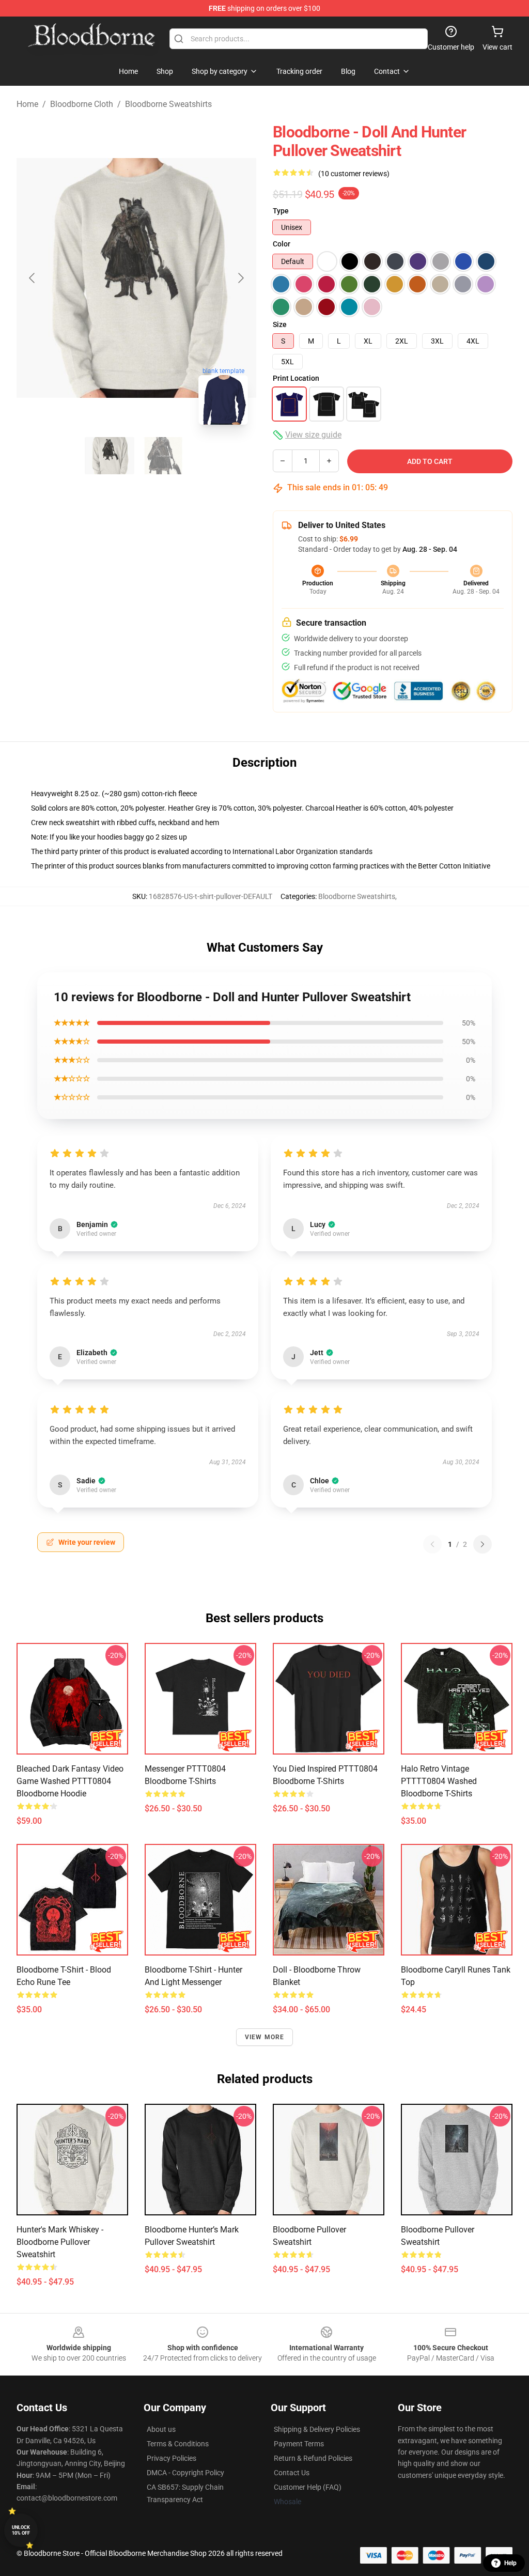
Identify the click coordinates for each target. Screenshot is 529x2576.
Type (281, 211)
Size (280, 324)
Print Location (296, 378)
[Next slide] (240, 278)
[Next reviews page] (483, 1544)
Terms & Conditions (178, 2444)
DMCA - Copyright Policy (185, 2473)
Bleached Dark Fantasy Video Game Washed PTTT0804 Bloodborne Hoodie (70, 1781)
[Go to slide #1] (110, 456)
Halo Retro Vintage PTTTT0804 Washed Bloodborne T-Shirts (439, 1781)
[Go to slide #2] (163, 456)
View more (265, 2037)
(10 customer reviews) (354, 174)
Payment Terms (299, 2444)
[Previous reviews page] (432, 1544)
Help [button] (510, 2563)
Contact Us (292, 2473)
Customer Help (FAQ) (308, 2487)
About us (161, 2429)
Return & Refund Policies (313, 2458)
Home (27, 104)
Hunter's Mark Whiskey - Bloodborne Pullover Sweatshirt (60, 2242)
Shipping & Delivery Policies (317, 2429)
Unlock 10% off (21, 2530)
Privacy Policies (172, 2458)
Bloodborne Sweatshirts (168, 104)
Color (282, 244)
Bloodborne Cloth (82, 104)
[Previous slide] (33, 278)
